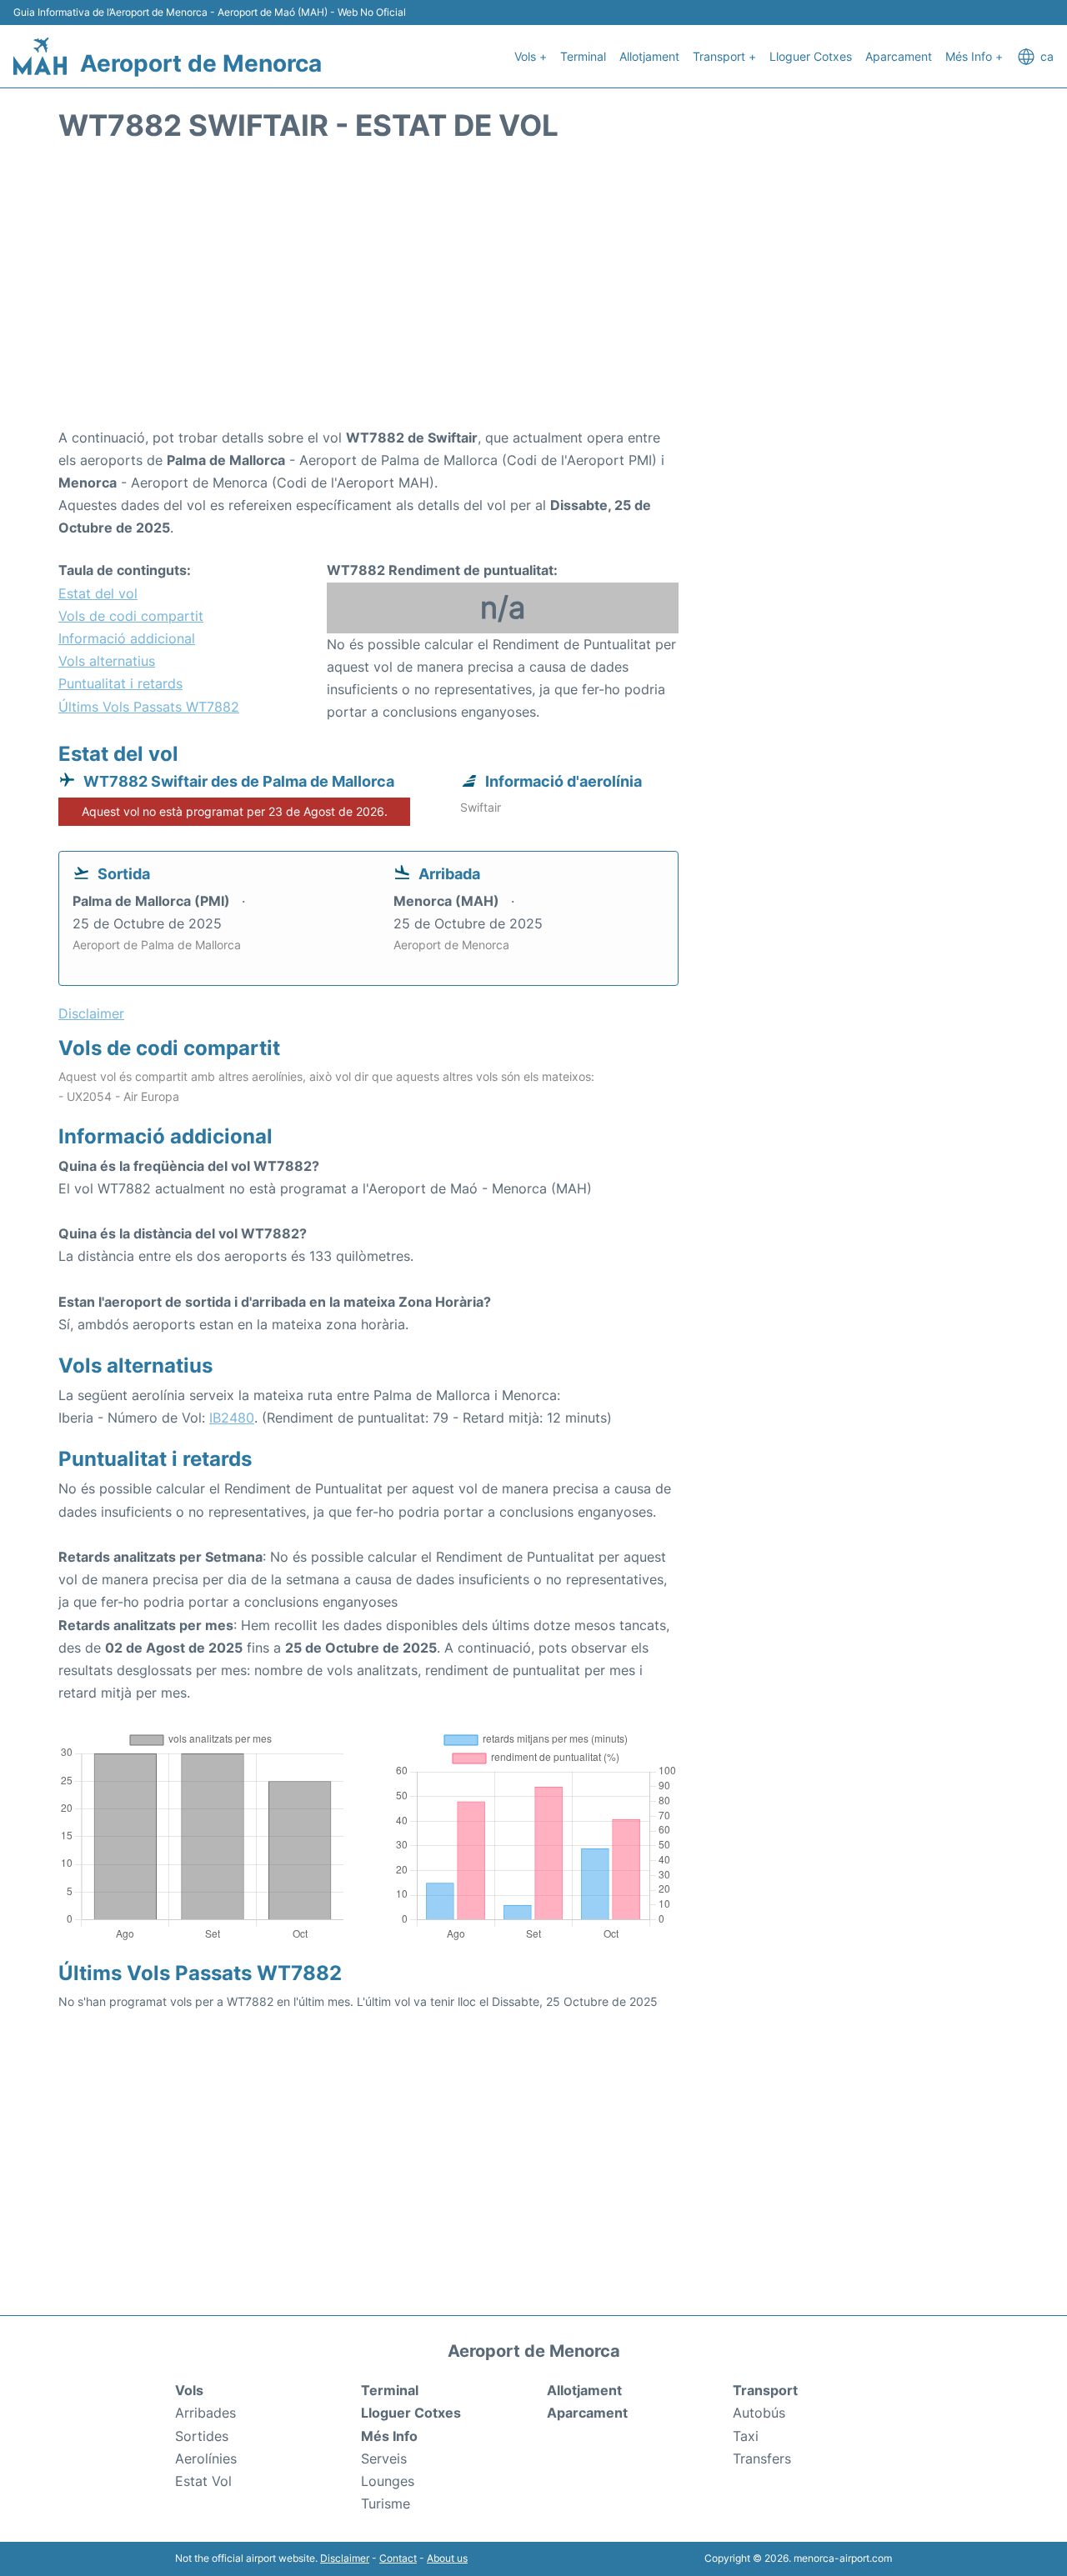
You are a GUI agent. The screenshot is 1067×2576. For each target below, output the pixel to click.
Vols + (531, 56)
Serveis (384, 2458)
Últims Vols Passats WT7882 (149, 707)
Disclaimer (345, 2558)
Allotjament (649, 56)
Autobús (759, 2413)
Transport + (724, 56)
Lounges (388, 2481)
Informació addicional (127, 638)
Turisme (386, 2503)
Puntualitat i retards (120, 683)
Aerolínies (206, 2458)
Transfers (762, 2458)
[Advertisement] (533, 293)
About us (447, 2558)
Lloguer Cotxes (811, 56)
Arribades (205, 2413)
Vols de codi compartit (131, 616)
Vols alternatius (107, 661)
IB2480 (232, 1418)
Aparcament (899, 56)
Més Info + (974, 56)
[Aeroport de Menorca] (40, 56)
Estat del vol (98, 593)
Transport (765, 2390)
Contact (398, 2558)
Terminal (583, 56)
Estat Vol (203, 2481)
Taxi (746, 2436)
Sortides (202, 2436)
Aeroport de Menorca (201, 63)
